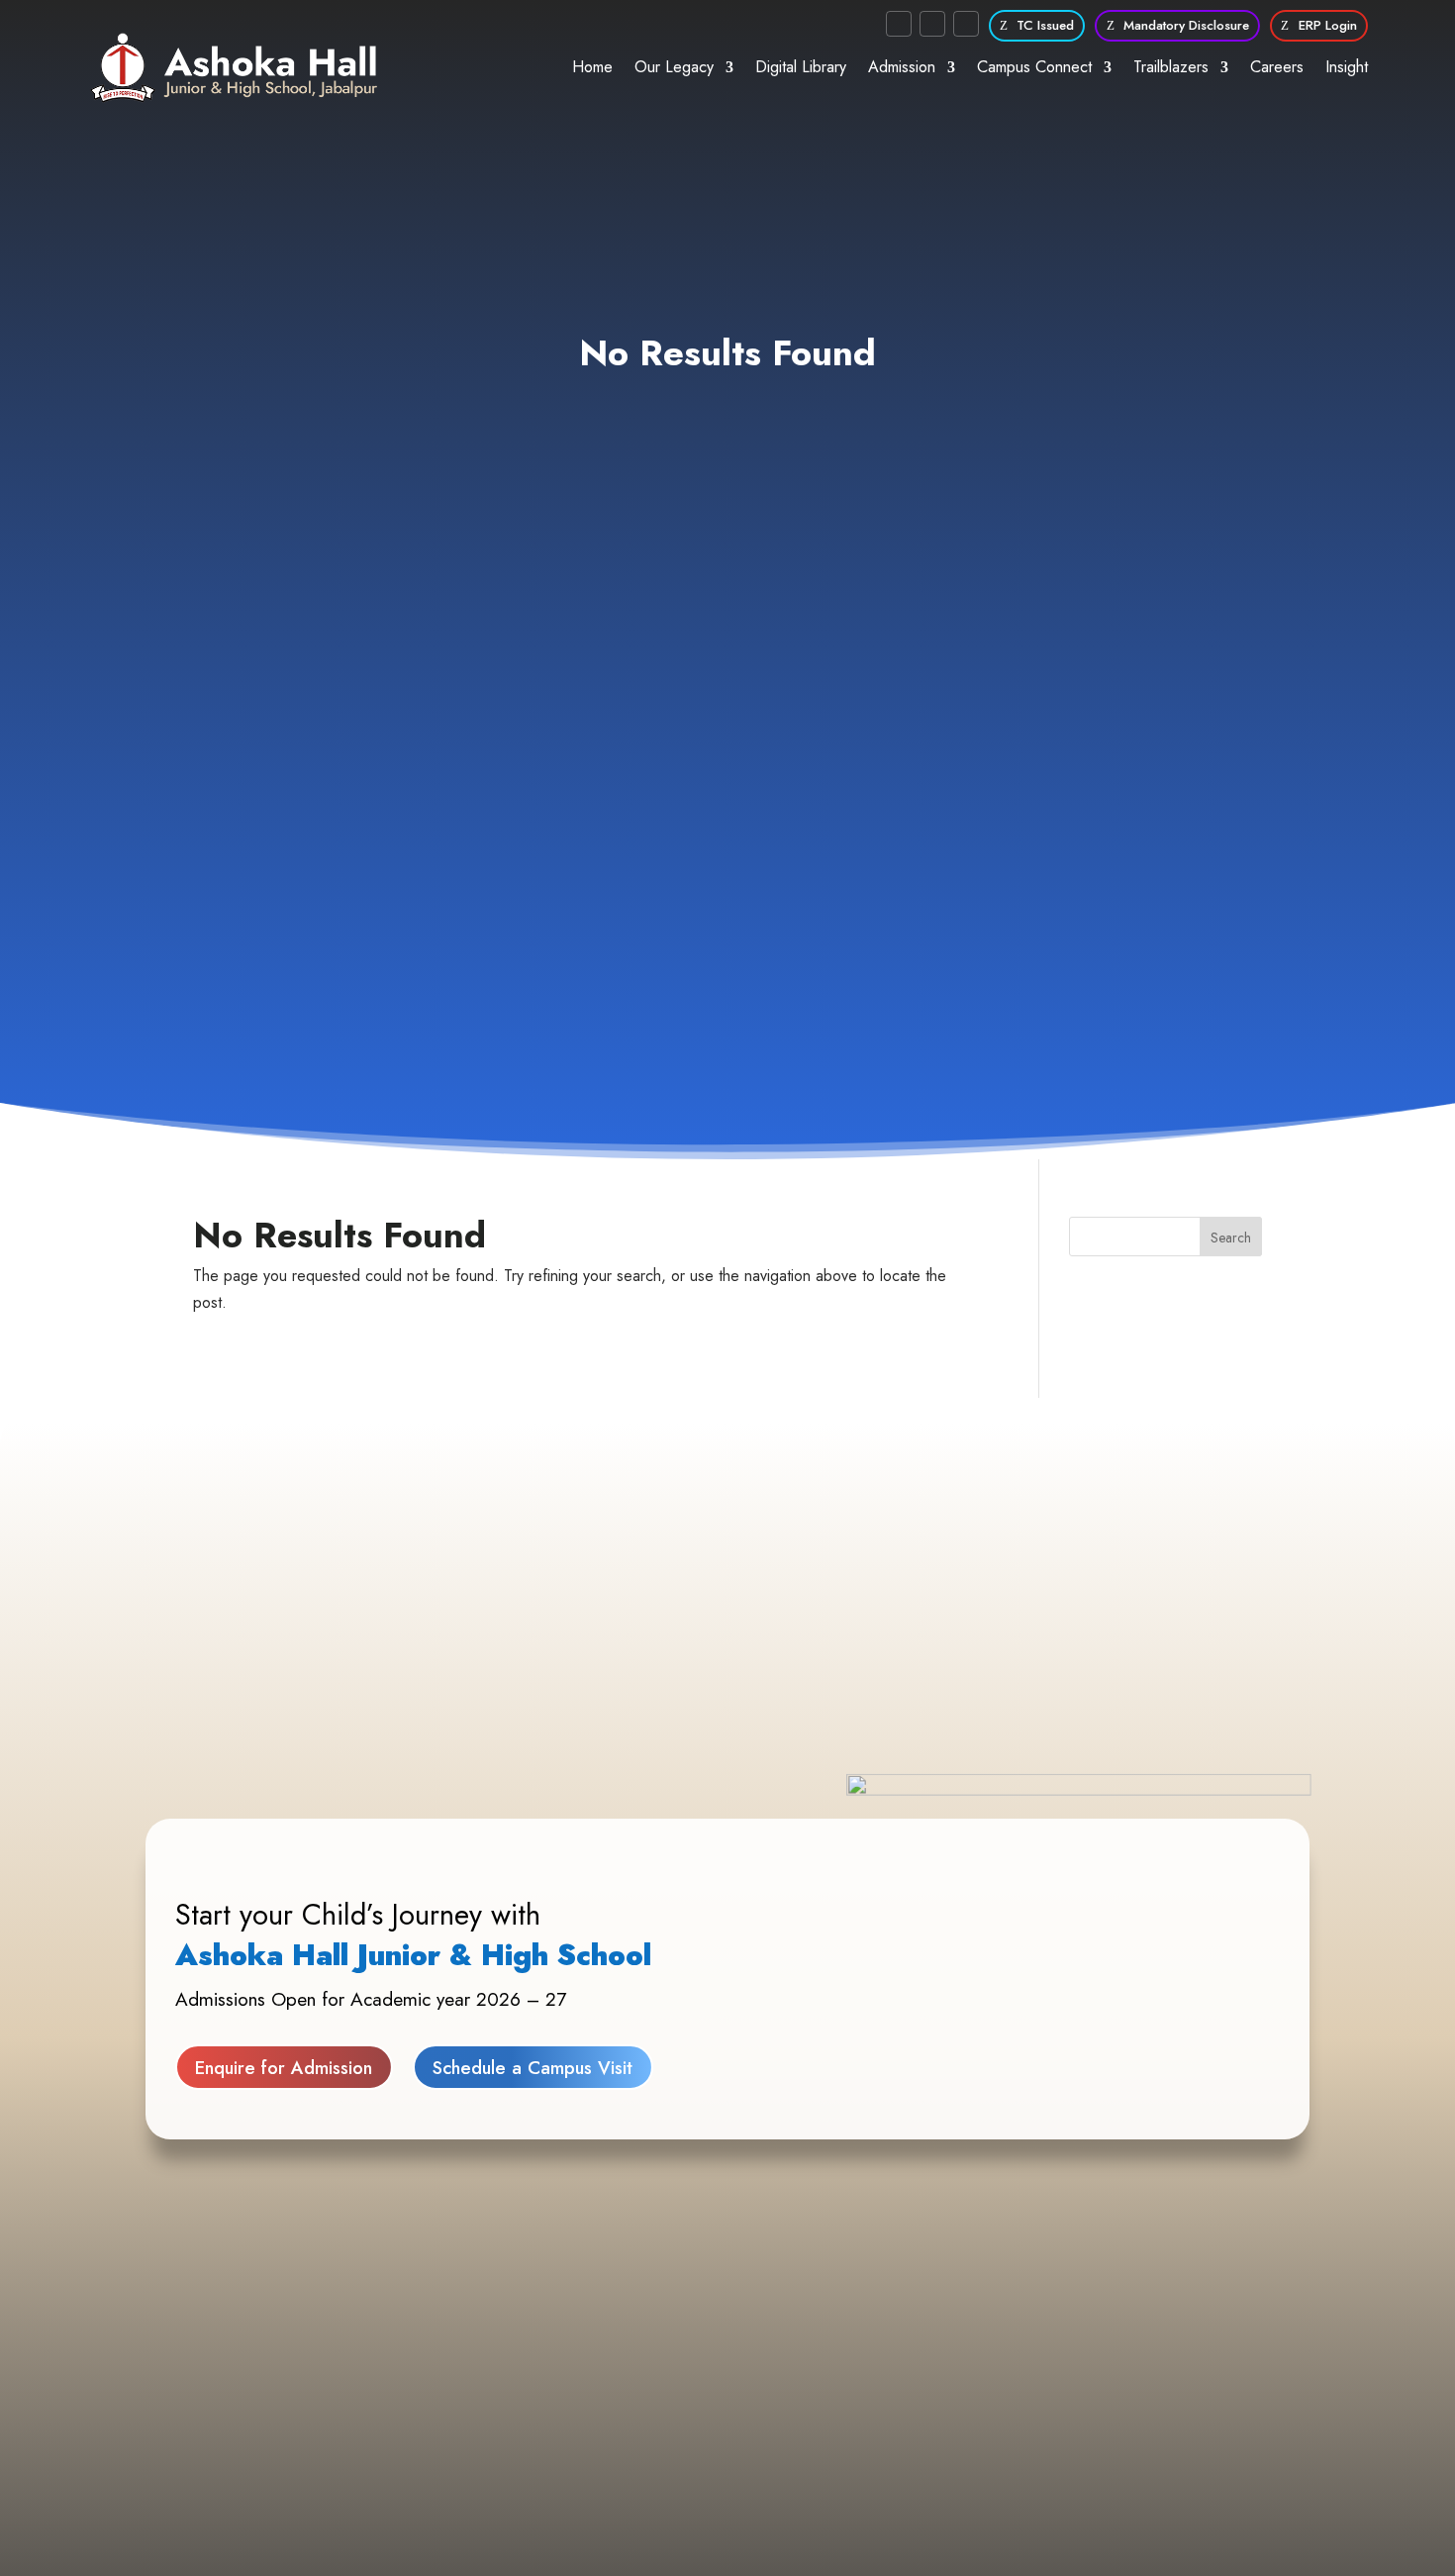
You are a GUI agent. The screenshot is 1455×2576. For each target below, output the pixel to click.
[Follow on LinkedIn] (966, 24)
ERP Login (1328, 25)
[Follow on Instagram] (932, 24)
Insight (1347, 67)
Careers (1277, 67)
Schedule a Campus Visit (533, 2068)
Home (592, 67)
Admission (902, 67)
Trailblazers (1171, 67)
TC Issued (1045, 25)
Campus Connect (1034, 67)
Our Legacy (674, 67)
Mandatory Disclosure (1186, 25)
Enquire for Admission (284, 2068)
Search (1231, 1238)
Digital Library (801, 67)
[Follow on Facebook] (899, 24)
